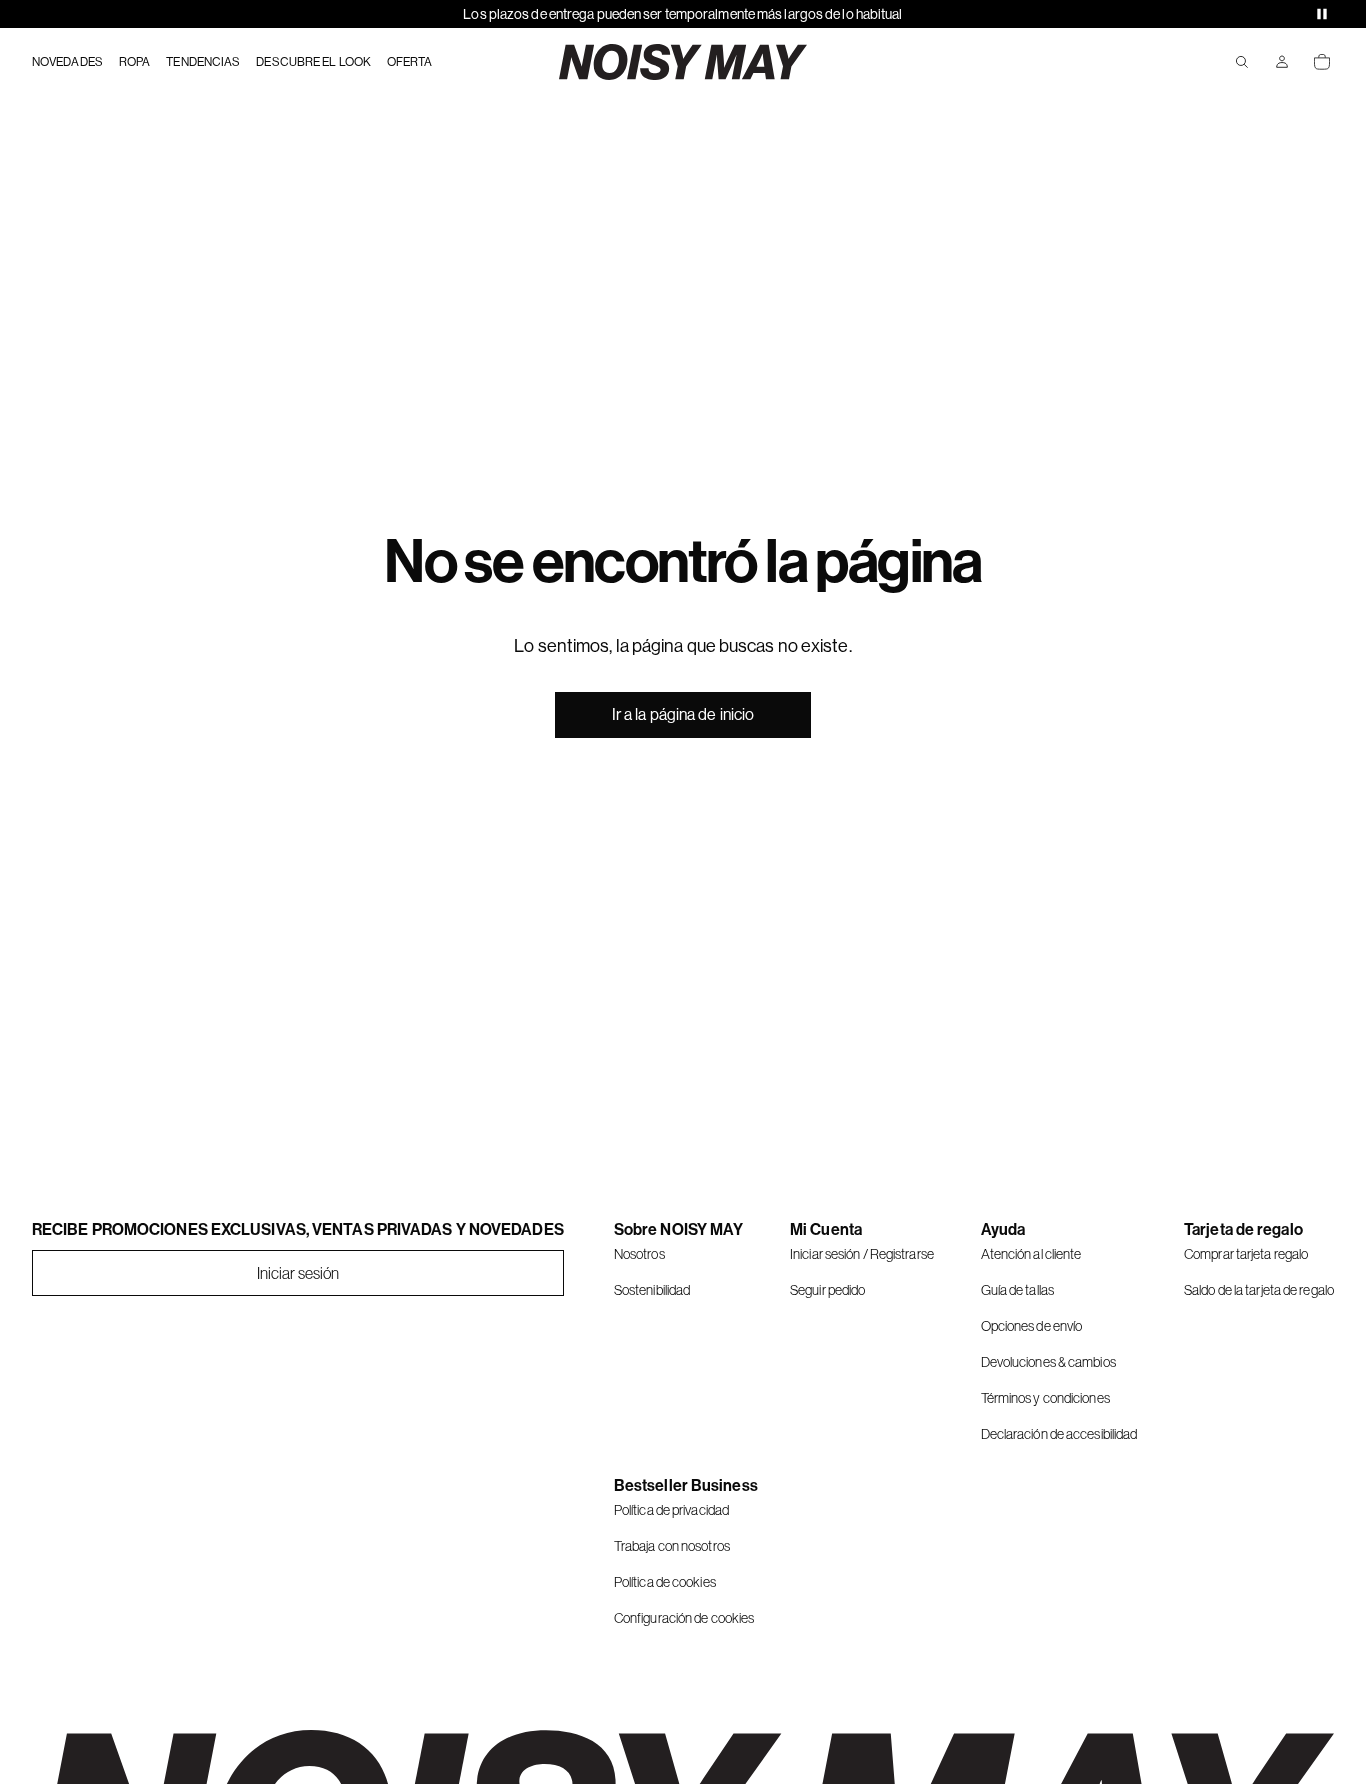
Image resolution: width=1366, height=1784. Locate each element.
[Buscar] (1242, 62)
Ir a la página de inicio (683, 714)
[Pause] (1322, 14)
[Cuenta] (1282, 62)
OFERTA (410, 62)
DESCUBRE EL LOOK (313, 62)
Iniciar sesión (298, 1273)
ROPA (134, 62)
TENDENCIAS (203, 62)
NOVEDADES (67, 62)
